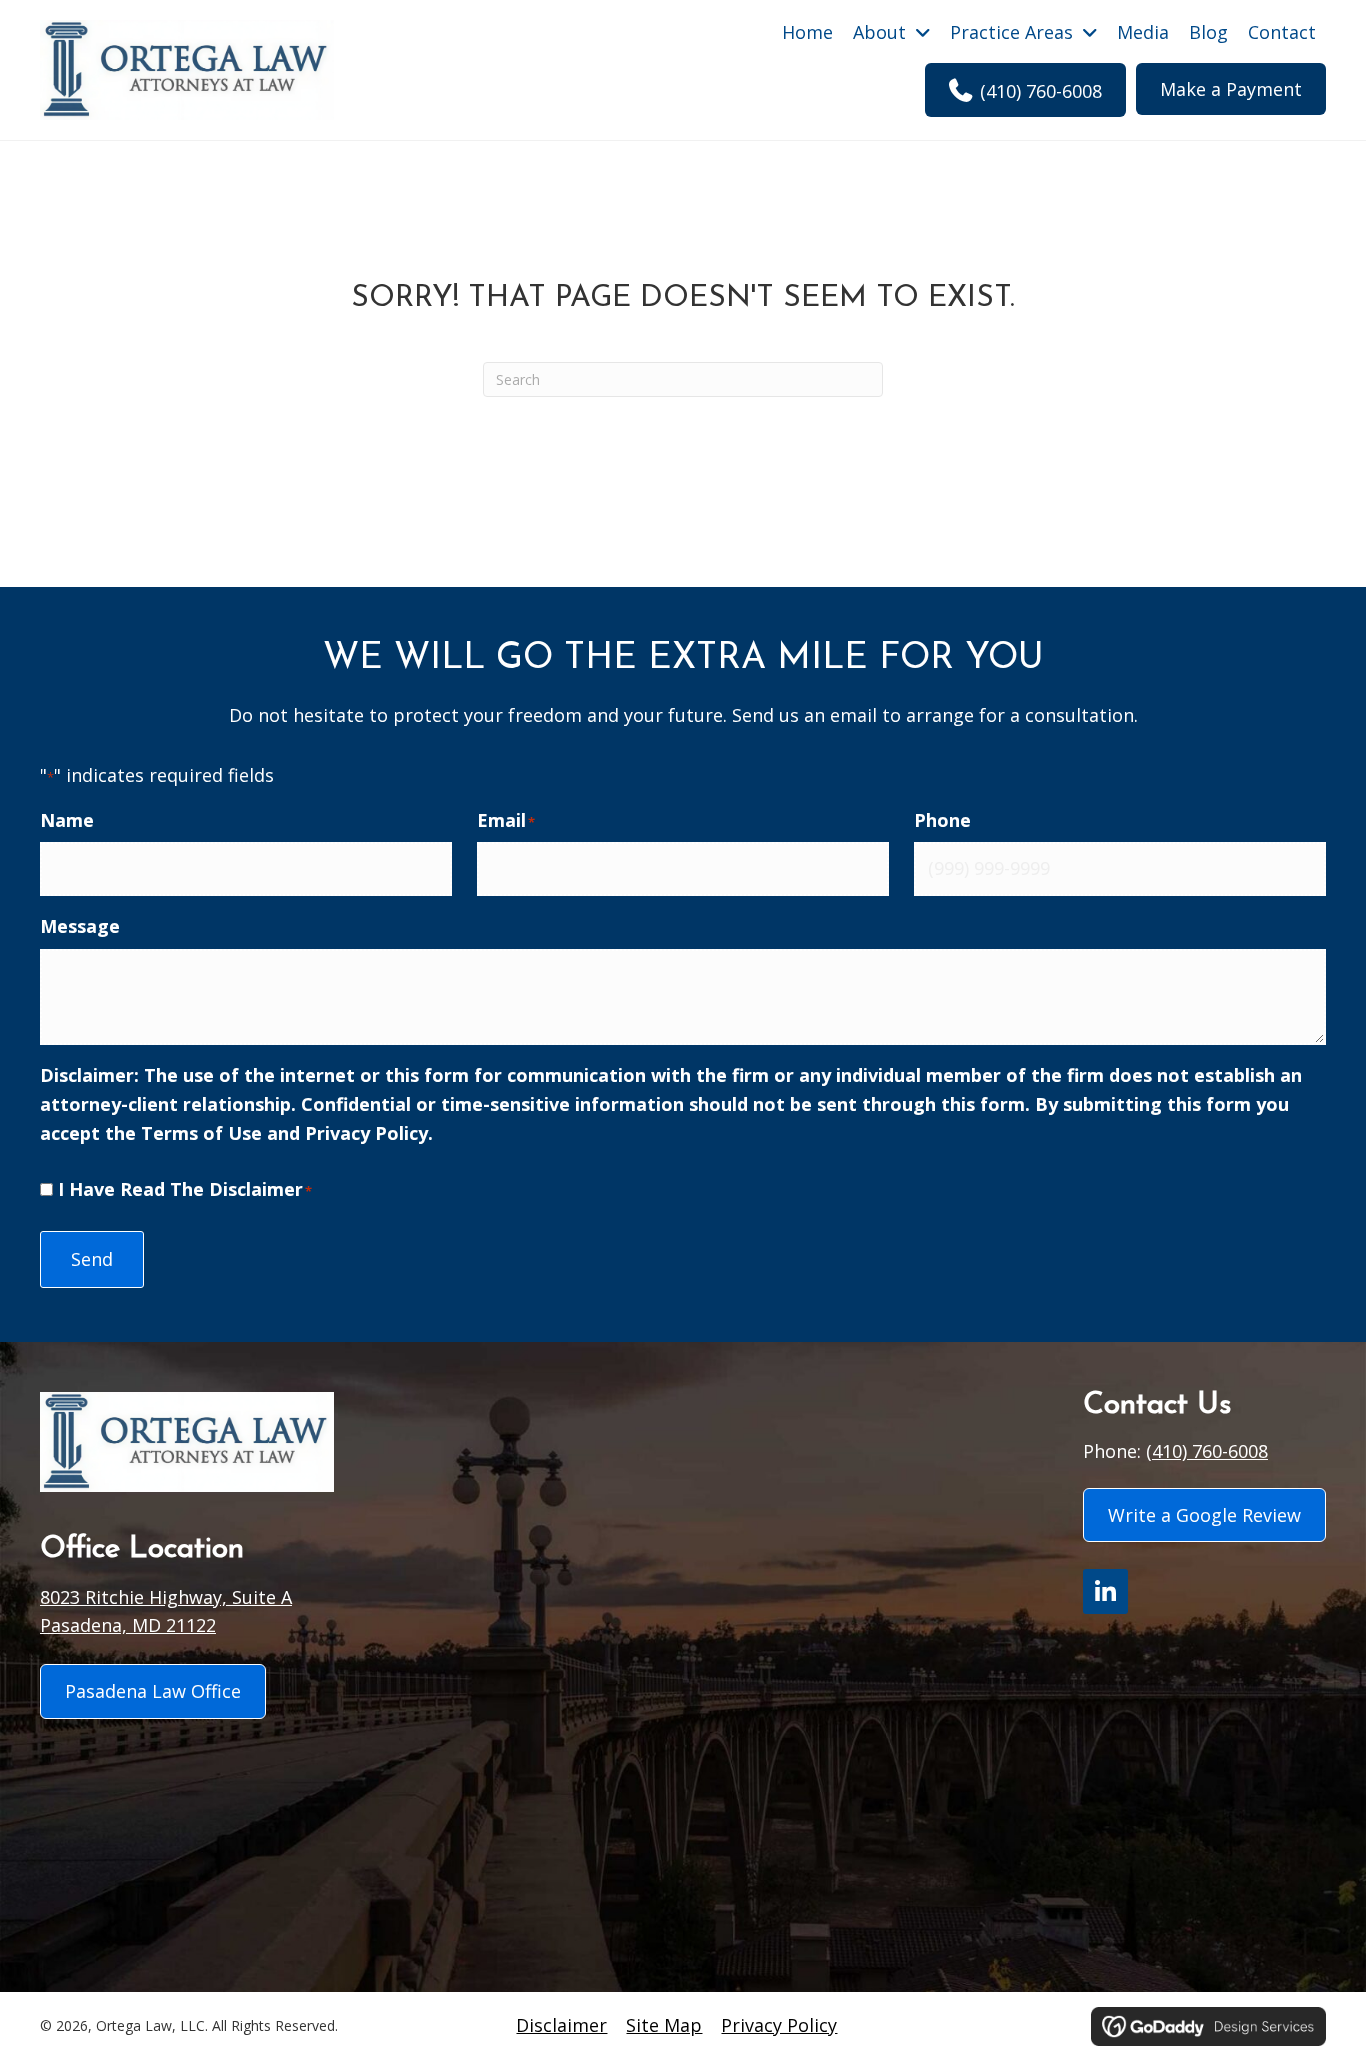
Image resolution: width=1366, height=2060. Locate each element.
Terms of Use (201, 1133)
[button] (1105, 1591)
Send (92, 1259)
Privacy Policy (366, 1133)
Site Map (664, 2025)
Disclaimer (561, 2025)
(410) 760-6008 (1207, 1451)
